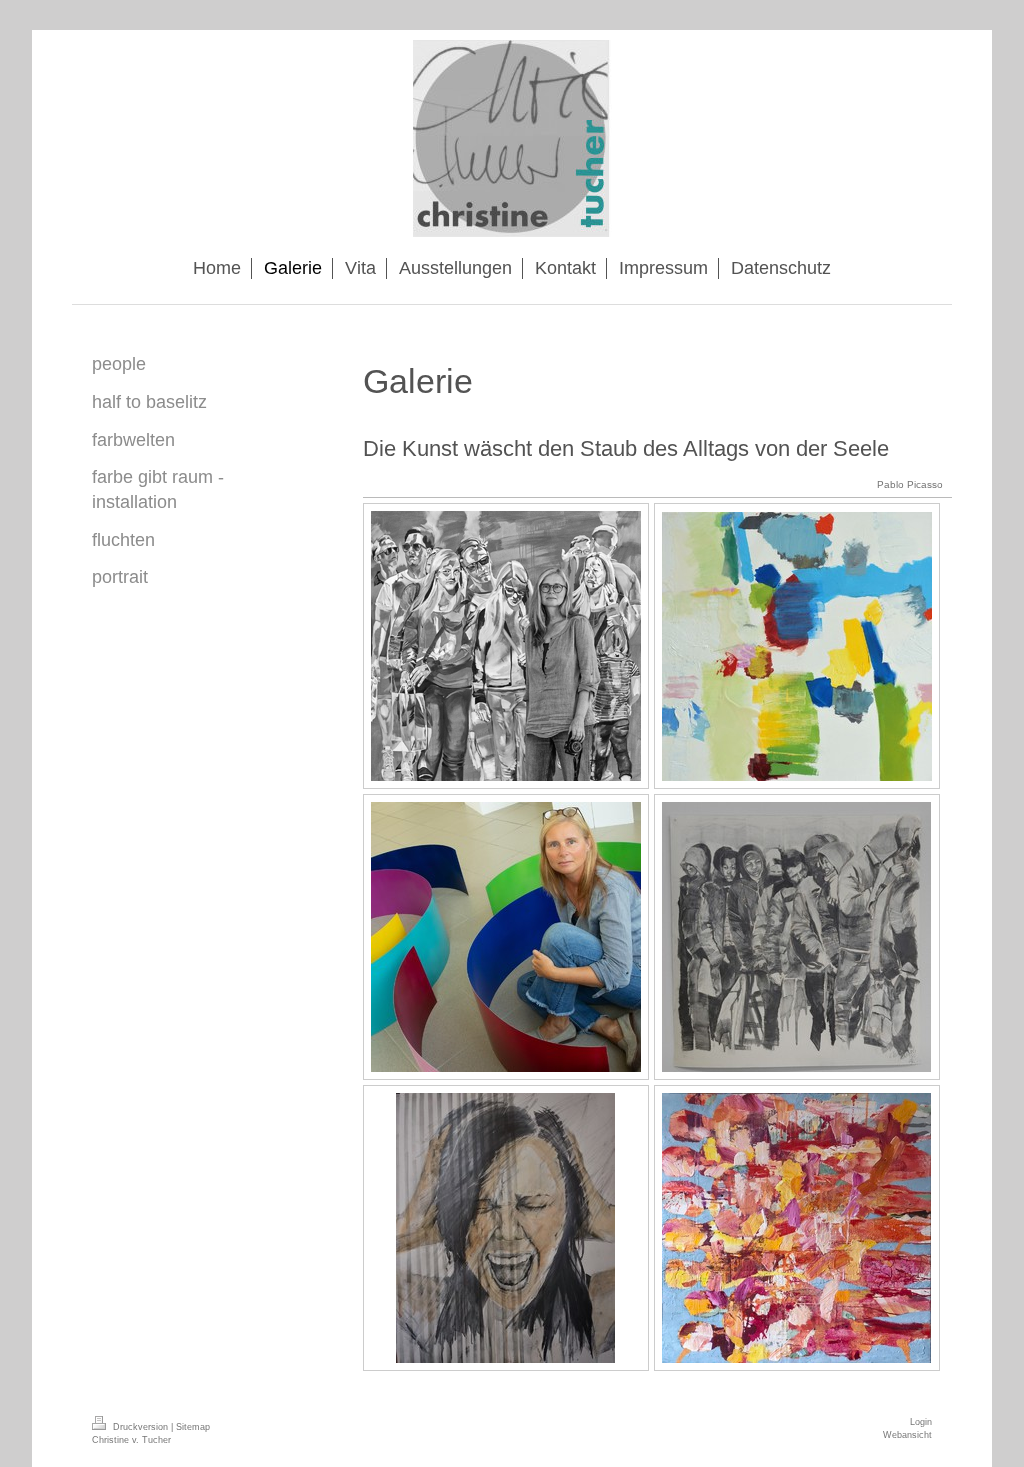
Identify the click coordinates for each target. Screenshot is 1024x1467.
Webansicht (907, 1435)
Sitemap (193, 1427)
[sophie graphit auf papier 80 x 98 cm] (505, 1228)
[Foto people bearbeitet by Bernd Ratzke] (506, 646)
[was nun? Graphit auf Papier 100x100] (796, 937)
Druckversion (140, 1427)
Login (921, 1422)
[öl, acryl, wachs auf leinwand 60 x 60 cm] (797, 646)
